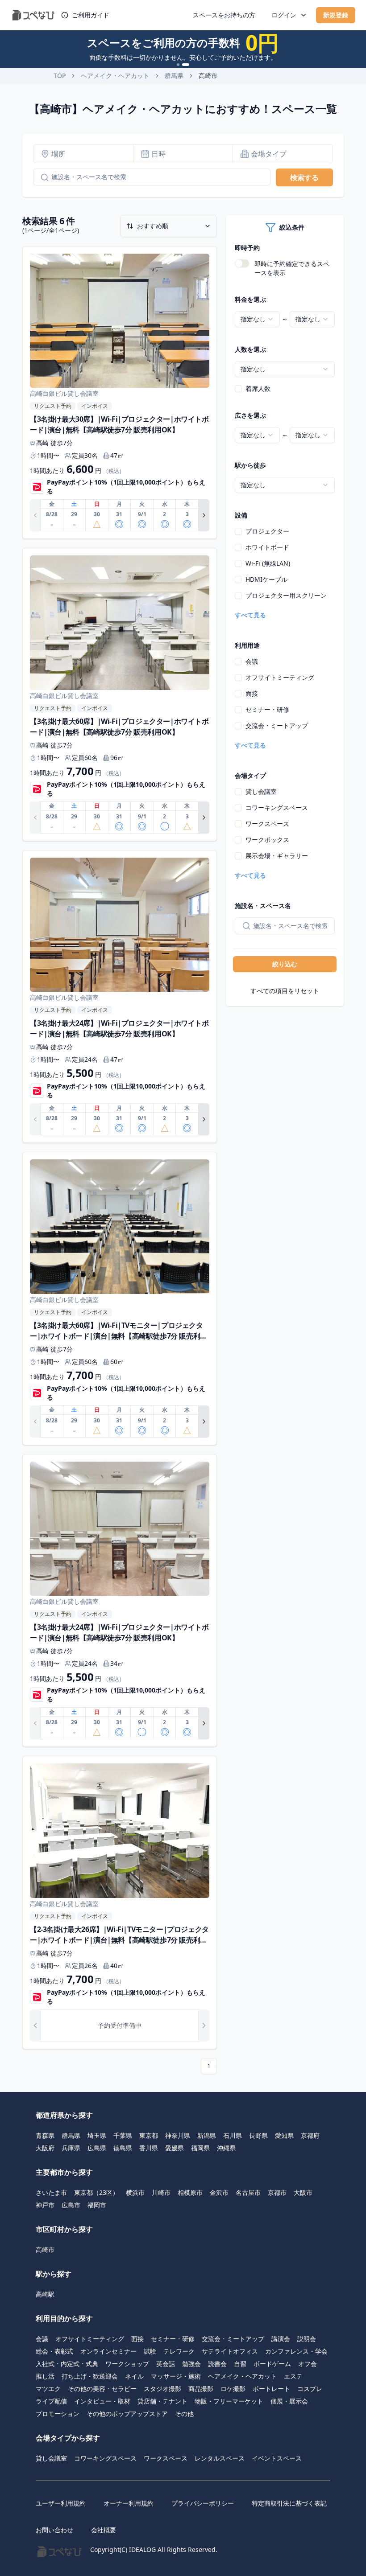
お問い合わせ (54, 2530)
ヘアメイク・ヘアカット (115, 76)
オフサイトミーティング (280, 677)
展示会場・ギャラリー (277, 856)
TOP (60, 76)
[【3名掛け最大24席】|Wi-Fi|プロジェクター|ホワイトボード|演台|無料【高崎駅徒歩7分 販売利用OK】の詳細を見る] (120, 997)
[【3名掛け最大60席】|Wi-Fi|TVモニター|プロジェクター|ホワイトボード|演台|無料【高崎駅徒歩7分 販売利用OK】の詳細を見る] (120, 1298)
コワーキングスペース (277, 807)
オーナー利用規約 (129, 2503)
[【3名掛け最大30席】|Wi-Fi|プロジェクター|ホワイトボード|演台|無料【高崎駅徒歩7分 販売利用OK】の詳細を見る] (120, 393)
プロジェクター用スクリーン (286, 595)
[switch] (242, 263)
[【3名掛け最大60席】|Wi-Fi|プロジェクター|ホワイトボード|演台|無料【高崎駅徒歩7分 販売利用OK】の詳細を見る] (120, 694)
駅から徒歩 (250, 465)
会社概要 (104, 2530)
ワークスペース (267, 824)
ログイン (284, 15)
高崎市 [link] (208, 76)
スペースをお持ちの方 (224, 15)
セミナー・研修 (267, 709)
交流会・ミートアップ (277, 725)
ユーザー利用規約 (61, 2503)
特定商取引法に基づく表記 (289, 2503)
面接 (252, 693)
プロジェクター (267, 531)
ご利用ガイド (91, 15)
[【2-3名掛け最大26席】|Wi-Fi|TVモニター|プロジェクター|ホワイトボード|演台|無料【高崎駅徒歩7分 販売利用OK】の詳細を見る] (120, 1902)
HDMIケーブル (266, 579)
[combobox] (257, 319)
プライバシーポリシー (203, 2503)
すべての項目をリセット (285, 991)
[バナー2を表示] (186, 65)
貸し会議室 (261, 791)
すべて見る (250, 615)
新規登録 (336, 15)
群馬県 (174, 76)
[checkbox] (238, 389)
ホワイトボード (267, 547)
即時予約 (247, 248)
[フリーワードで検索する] (41, 177)
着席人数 (258, 388)
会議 (252, 661)
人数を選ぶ (250, 349)
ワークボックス (267, 840)
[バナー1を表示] (178, 65)
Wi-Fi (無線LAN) (268, 563)
